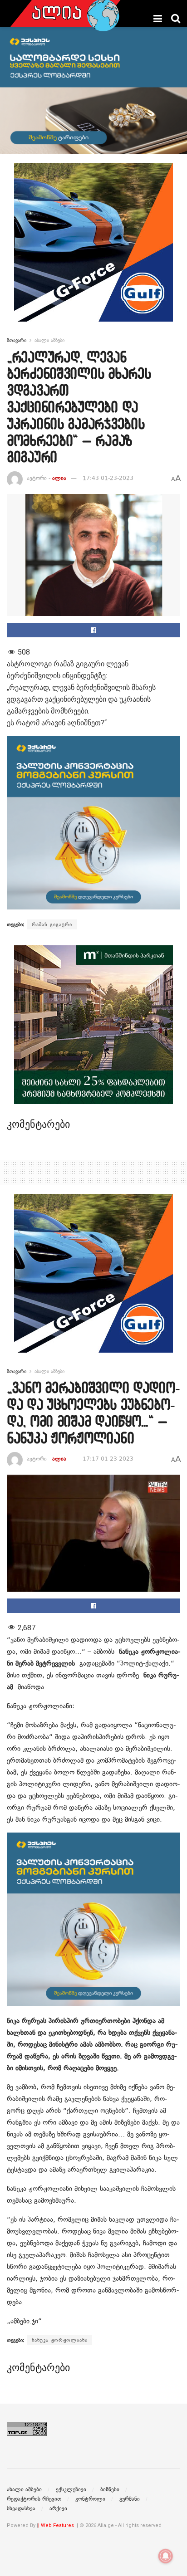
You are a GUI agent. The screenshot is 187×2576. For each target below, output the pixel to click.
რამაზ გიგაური (52, 924)
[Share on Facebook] (93, 630)
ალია (59, 478)
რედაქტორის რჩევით (34, 2499)
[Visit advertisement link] (93, 249)
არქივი (58, 2508)
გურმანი (130, 2499)
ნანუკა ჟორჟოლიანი (60, 2340)
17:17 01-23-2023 (108, 1459)
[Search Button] (176, 19)
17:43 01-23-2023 (108, 478)
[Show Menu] (158, 19)
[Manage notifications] (166, 2556)
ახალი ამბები (49, 340)
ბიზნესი (110, 2489)
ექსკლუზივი (71, 2489)
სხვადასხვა (21, 2508)
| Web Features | (57, 2525)
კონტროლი (90, 2499)
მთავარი (17, 340)
